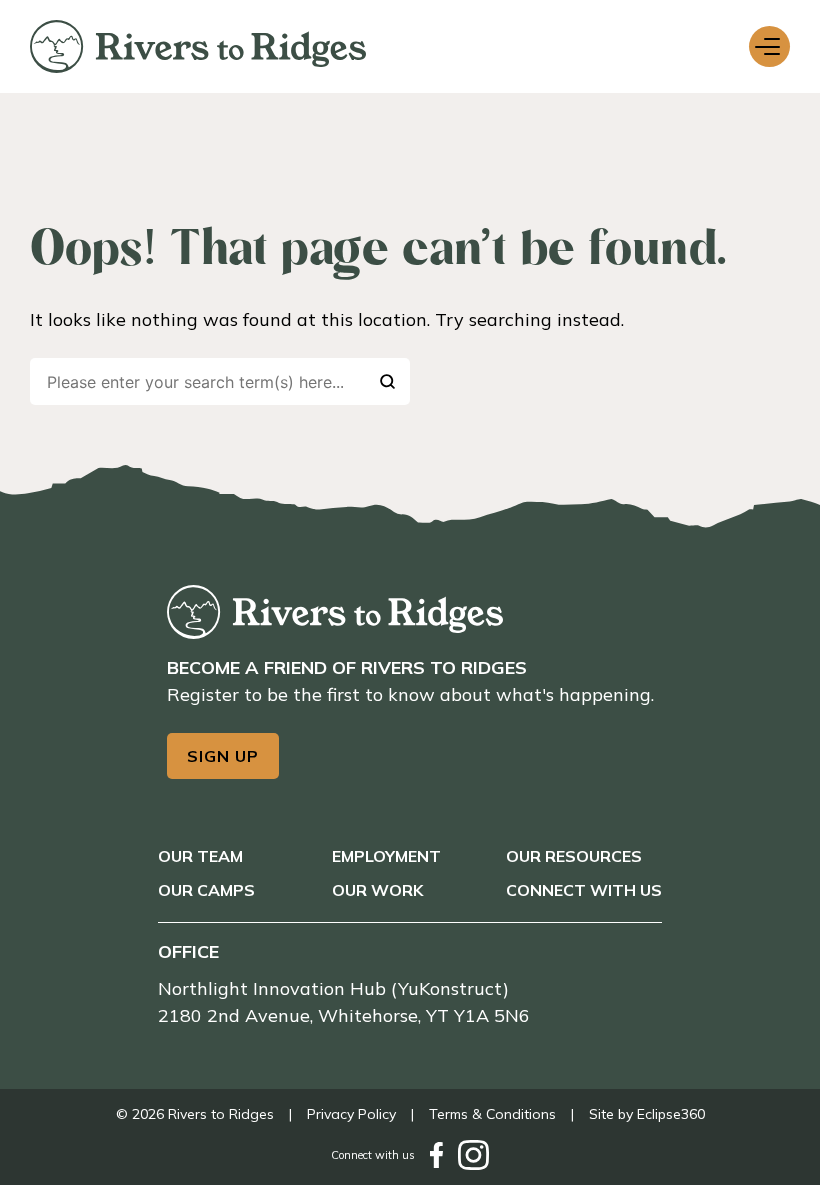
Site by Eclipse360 (647, 1114)
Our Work (377, 890)
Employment (386, 856)
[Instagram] (473, 1155)
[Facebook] (436, 1155)
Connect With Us (584, 890)
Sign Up (223, 756)
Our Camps (206, 890)
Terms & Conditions (492, 1114)
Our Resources (574, 856)
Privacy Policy (351, 1114)
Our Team (200, 856)
